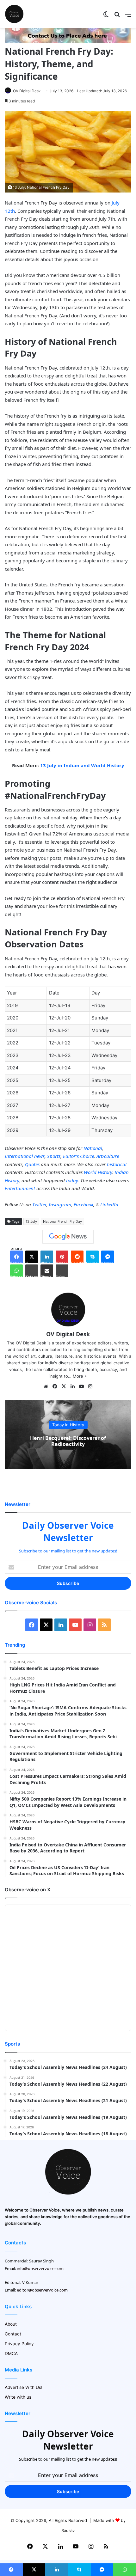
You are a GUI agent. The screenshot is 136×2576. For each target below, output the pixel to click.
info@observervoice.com (40, 2268)
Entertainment (20, 1188)
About (11, 2324)
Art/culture (108, 1156)
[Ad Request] (68, 42)
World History (98, 1172)
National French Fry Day (62, 1221)
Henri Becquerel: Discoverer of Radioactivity (68, 1441)
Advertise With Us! (24, 2387)
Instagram (60, 1204)
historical (117, 1164)
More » (80, 1376)
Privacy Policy (19, 2344)
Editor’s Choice (78, 1156)
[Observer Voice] (14, 14)
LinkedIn (109, 1204)
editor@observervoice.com (42, 2290)
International (19, 1156)
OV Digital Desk (27, 91)
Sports (54, 1156)
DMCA (11, 2353)
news (39, 1156)
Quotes (32, 1164)
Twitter (39, 1204)
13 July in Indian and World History (82, 765)
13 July (31, 1221)
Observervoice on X (28, 1890)
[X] (64, 1386)
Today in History (68, 1425)
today (72, 1180)
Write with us (18, 2397)
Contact (13, 2334)
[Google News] (68, 1237)
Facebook (83, 1204)
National (93, 1148)
